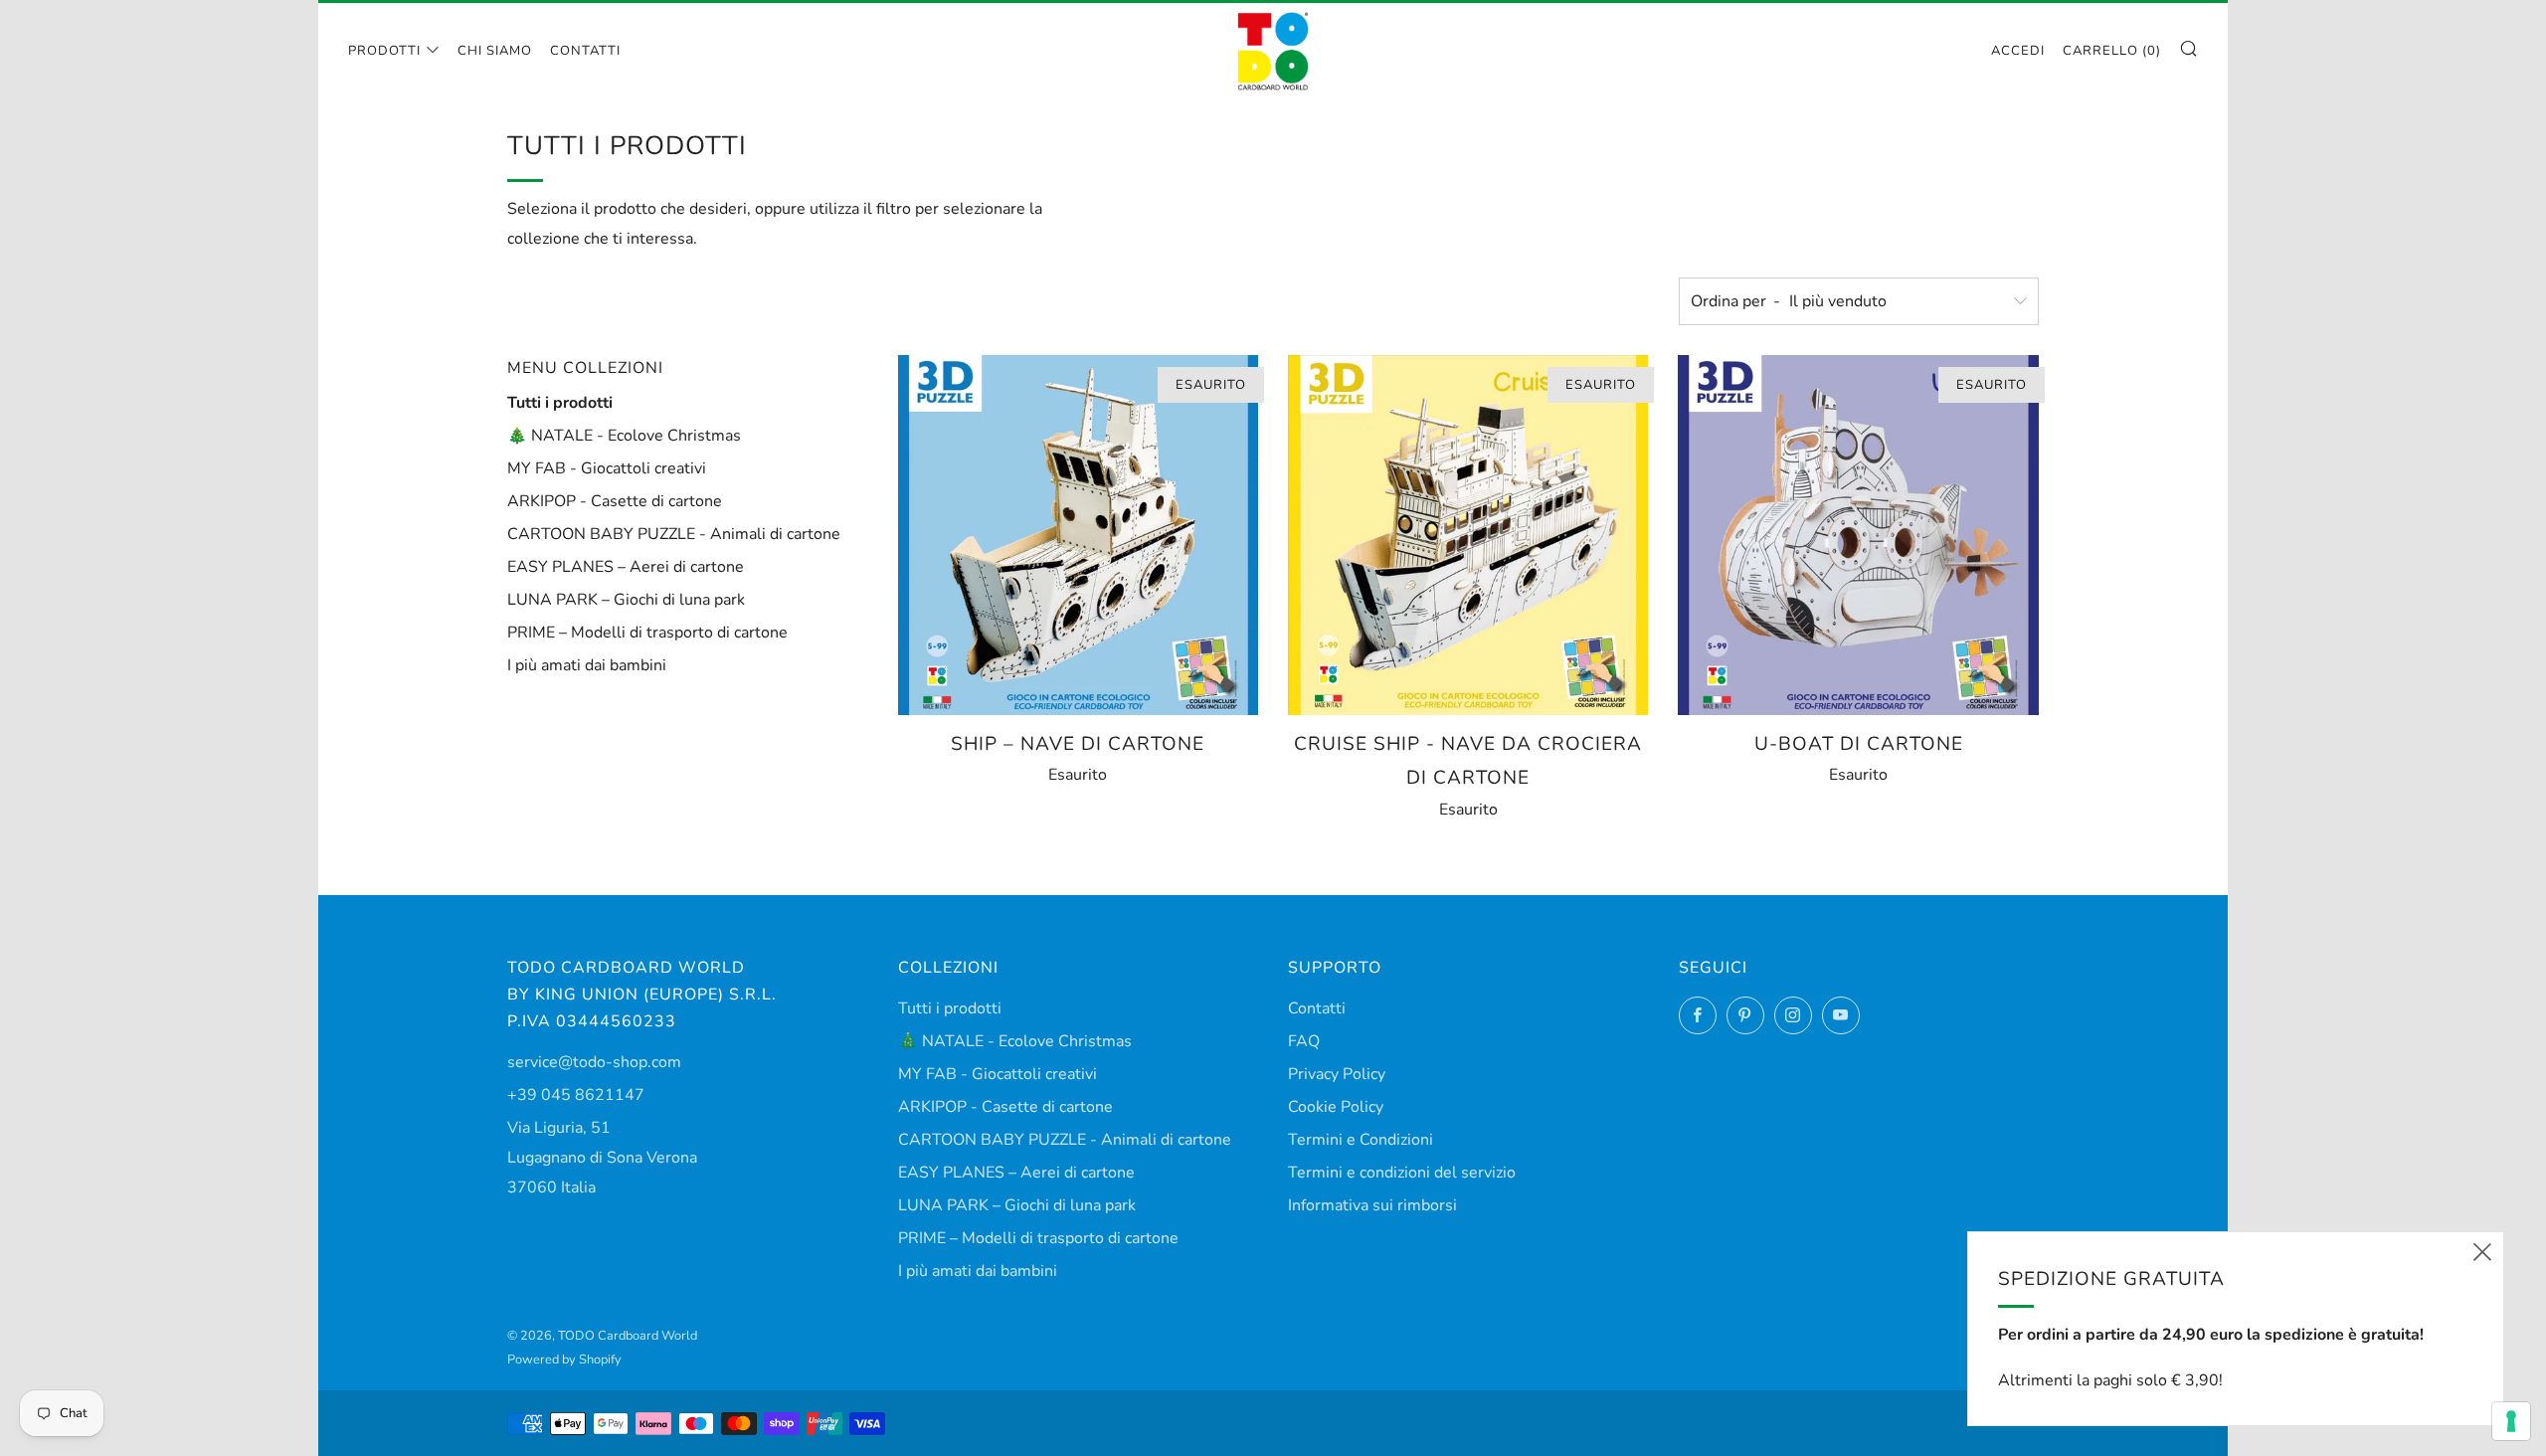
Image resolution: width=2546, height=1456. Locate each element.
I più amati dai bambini (587, 665)
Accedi (2018, 51)
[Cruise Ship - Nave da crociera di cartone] (1468, 535)
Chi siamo (495, 51)
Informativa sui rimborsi (1372, 1205)
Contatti (585, 51)
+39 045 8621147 (576, 1095)
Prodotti (384, 51)
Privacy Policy (1337, 1074)
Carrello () (2112, 51)
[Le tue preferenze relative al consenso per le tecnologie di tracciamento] (2511, 1421)
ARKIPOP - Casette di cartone (615, 501)
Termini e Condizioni (1361, 1140)
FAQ (1304, 1041)
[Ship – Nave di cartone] (1078, 535)
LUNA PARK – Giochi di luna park (626, 600)
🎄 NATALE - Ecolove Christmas (624, 436)
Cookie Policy (1336, 1107)
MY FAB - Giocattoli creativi (607, 468)
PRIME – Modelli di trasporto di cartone (647, 633)
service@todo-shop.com (594, 1062)
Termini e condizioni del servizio (1402, 1173)
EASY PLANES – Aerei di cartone (626, 567)
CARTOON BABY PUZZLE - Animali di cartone (674, 534)
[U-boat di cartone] (1858, 535)
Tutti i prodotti (560, 403)
